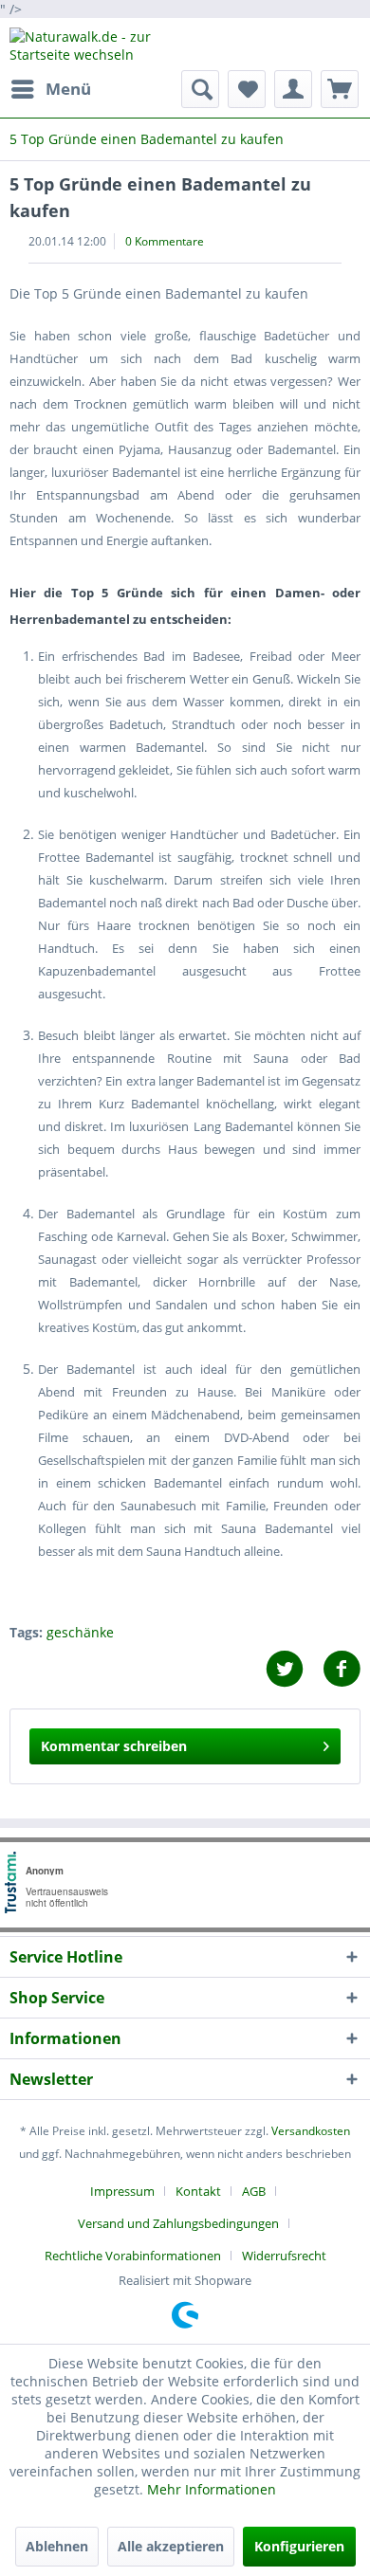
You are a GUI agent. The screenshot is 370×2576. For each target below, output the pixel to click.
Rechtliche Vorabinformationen (133, 2256)
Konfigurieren (299, 2546)
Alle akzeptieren (171, 2546)
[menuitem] (50, 89)
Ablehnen (57, 2546)
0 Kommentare (165, 241)
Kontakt (198, 2191)
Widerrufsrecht (284, 2256)
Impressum (122, 2191)
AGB (254, 2191)
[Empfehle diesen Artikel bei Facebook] (342, 1669)
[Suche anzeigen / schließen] (200, 89)
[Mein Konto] (293, 89)
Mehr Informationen (212, 2489)
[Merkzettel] (247, 89)
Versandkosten (311, 2131)
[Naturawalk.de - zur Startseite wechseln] (97, 44)
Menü (68, 89)
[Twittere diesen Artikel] (294, 1669)
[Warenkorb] (340, 89)
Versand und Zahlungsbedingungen (178, 2223)
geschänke (80, 1632)
